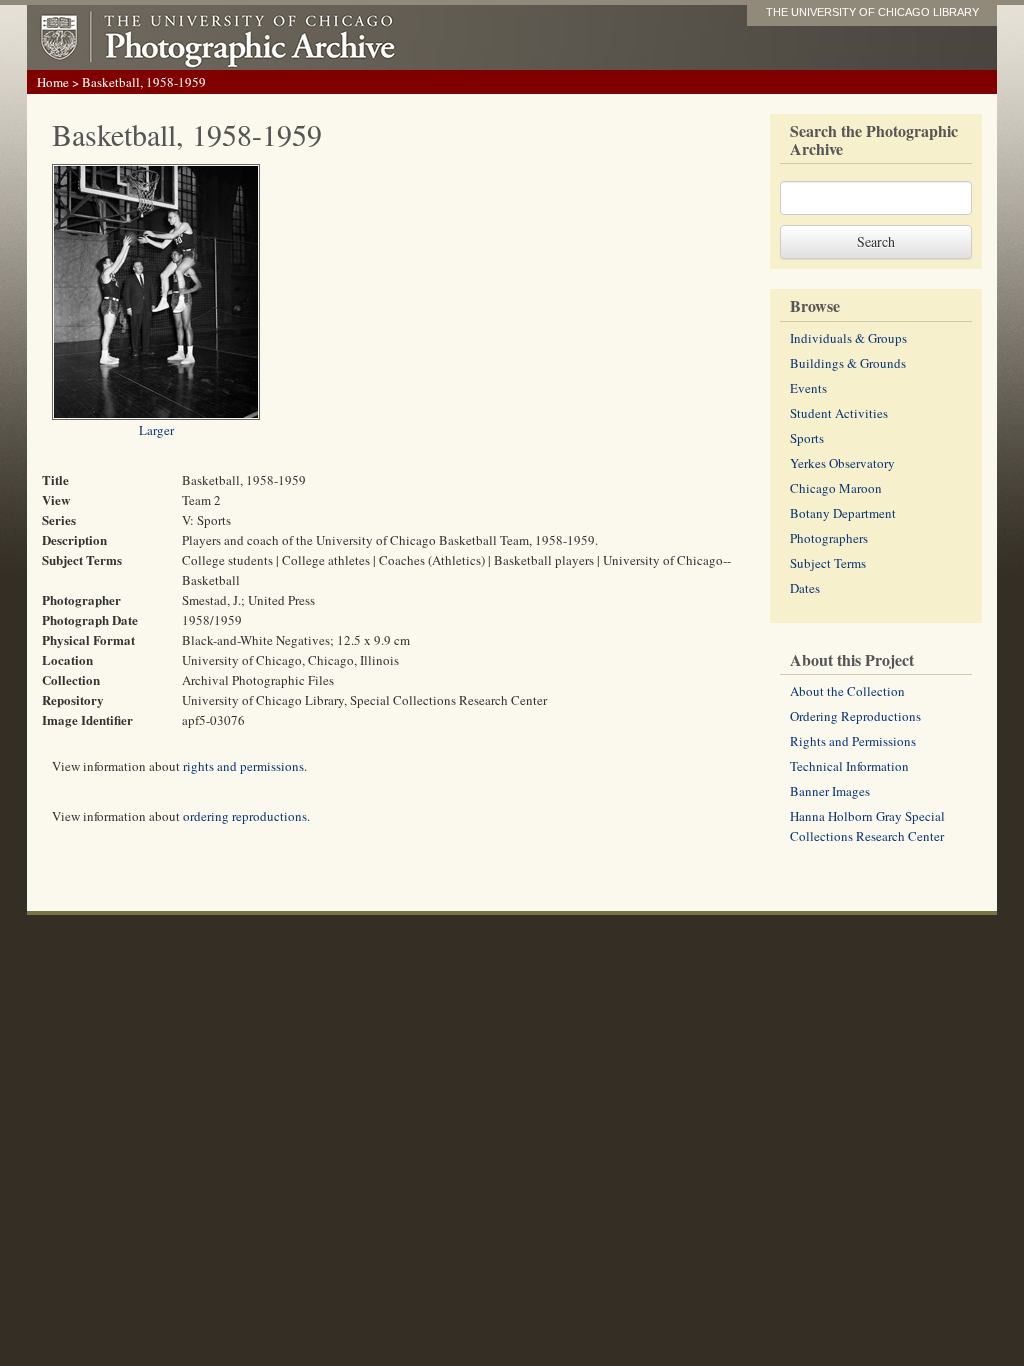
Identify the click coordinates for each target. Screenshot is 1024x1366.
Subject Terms (828, 563)
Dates (805, 588)
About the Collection (847, 691)
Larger (156, 430)
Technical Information (849, 766)
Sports (807, 438)
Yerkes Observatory (842, 463)
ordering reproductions (245, 816)
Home (53, 82)
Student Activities (839, 413)
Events (808, 388)
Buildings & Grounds (848, 363)
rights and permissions (243, 766)
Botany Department (843, 513)
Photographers (829, 538)
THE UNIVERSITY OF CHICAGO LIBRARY (872, 12)
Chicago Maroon (836, 488)
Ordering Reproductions (855, 716)
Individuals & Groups (848, 338)
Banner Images (830, 791)
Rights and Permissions (853, 741)
